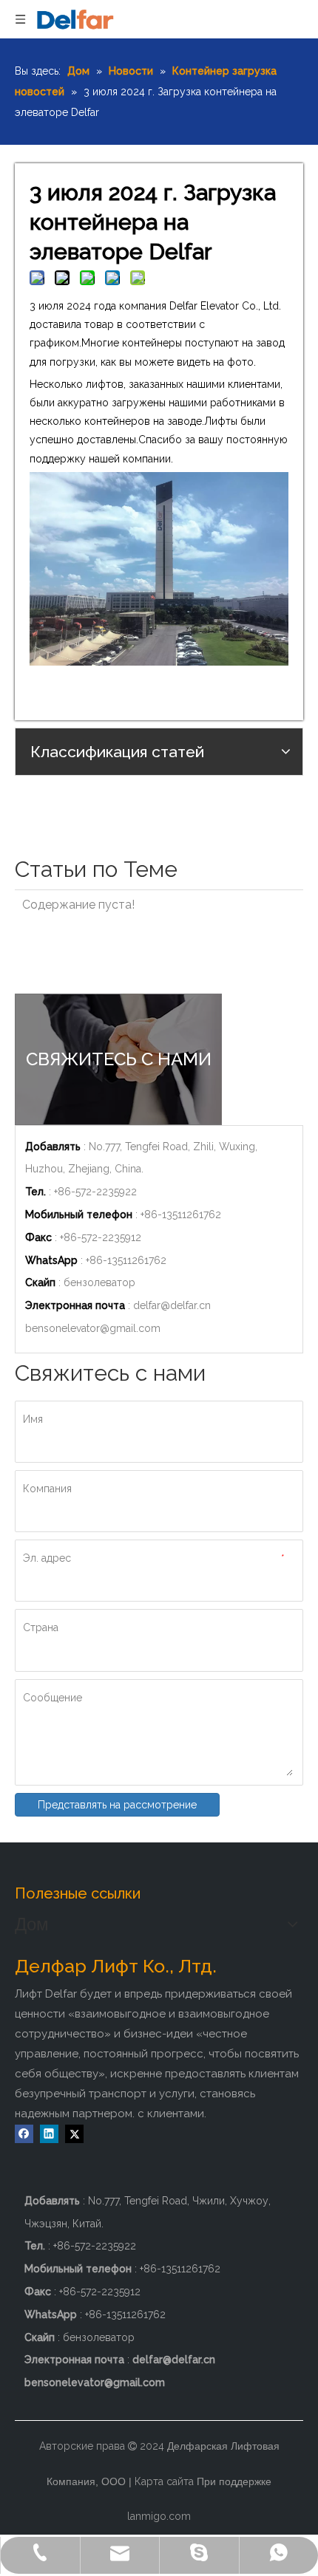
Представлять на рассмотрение (117, 1805)
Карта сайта (164, 2481)
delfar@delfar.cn (172, 1305)
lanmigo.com (159, 2516)
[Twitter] (74, 2134)
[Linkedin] (49, 2134)
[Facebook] (24, 2134)
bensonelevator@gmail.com (93, 1328)
